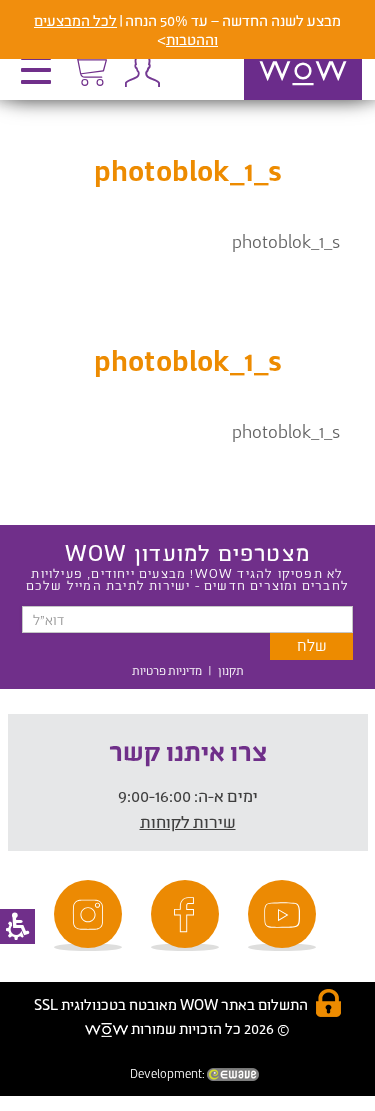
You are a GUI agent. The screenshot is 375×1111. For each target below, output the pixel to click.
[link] (285, 915)
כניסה (142, 70)
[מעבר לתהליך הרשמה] (89, 67)
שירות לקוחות (188, 821)
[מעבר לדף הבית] (282, 99)
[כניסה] (142, 70)
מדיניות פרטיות (167, 670)
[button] (41, 77)
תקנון (231, 670)
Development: (168, 1073)
